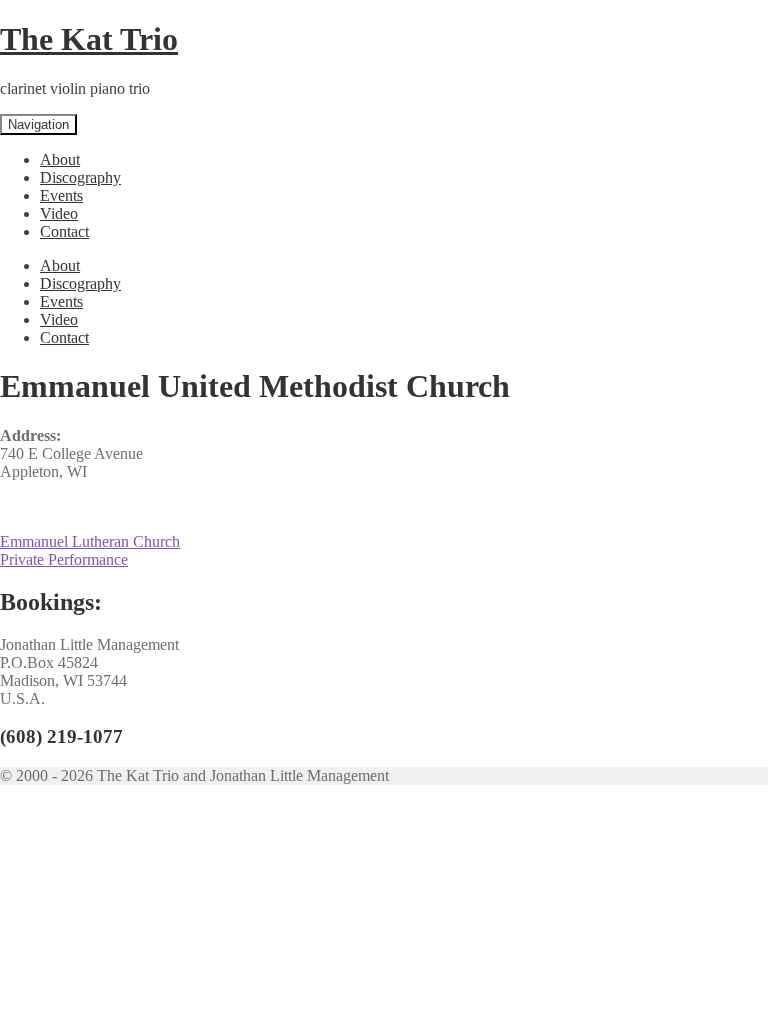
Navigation (38, 124)
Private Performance (64, 559)
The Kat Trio (89, 39)
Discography (80, 177)
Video (59, 213)
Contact (64, 231)
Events (61, 195)
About (60, 159)
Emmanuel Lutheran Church (90, 541)
